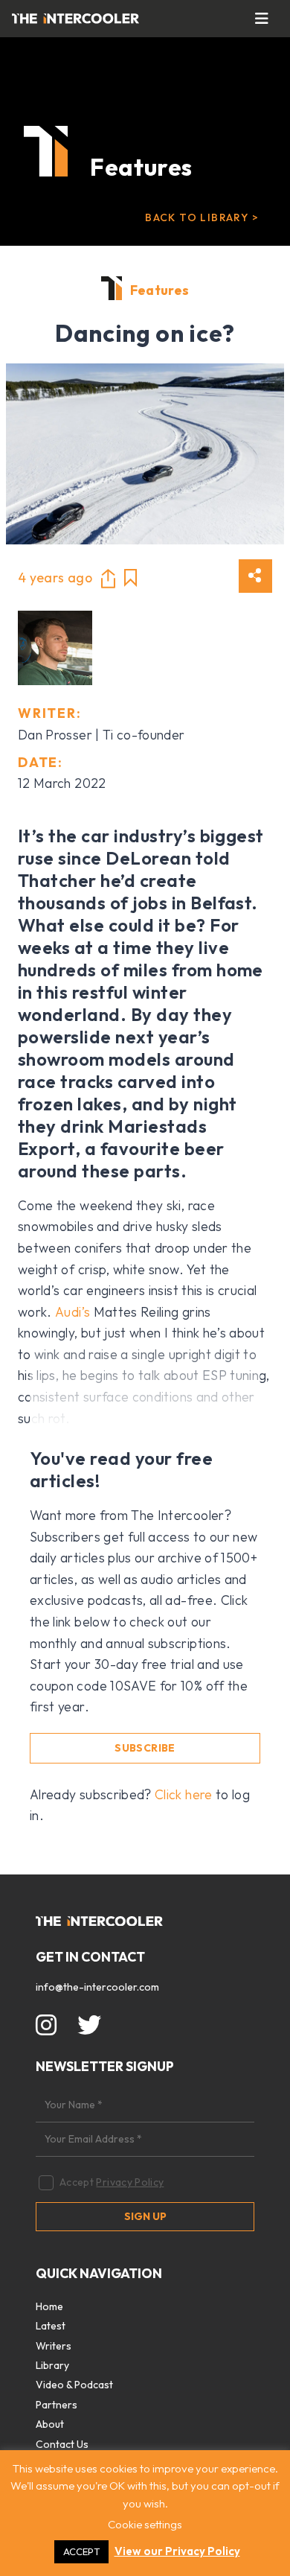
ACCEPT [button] (81, 2551)
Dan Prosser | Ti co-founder (101, 735)
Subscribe (145, 1748)
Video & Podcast (74, 2385)
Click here (184, 1794)
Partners (57, 2405)
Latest (51, 2326)
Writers (54, 2346)
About (50, 2424)
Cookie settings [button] (145, 2524)
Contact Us (62, 2444)
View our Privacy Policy (177, 2551)
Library (52, 2365)
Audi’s (72, 1312)
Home (49, 2306)
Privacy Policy (130, 2182)
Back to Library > (202, 217)
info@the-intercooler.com (97, 1987)
